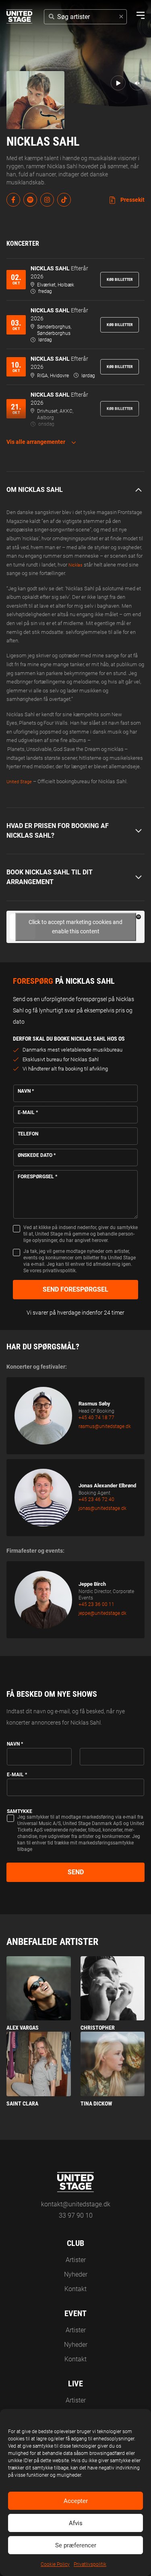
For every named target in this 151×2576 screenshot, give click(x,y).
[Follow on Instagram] (47, 200)
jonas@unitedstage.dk (102, 1508)
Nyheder (76, 2274)
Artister (76, 2260)
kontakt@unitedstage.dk (76, 2204)
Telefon (28, 1134)
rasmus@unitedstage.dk (105, 1426)
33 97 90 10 (76, 2215)
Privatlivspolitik (90, 2564)
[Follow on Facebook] (13, 200)
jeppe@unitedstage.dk (102, 1613)
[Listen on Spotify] (30, 200)
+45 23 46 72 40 (96, 1499)
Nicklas (75, 565)
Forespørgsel (37, 1177)
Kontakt (75, 2289)
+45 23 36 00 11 (96, 1604)
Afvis (76, 2523)
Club (75, 2243)
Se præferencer (76, 2545)
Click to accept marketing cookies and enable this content (75, 927)
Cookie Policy (55, 2564)
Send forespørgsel (75, 1289)
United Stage (19, 782)
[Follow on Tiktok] (64, 200)
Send (76, 1872)
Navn (26, 1091)
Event (75, 2313)
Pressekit (132, 200)
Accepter (76, 2501)
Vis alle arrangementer (36, 442)
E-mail (28, 1112)
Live (75, 2384)
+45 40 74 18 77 (96, 1418)
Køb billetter (120, 279)
